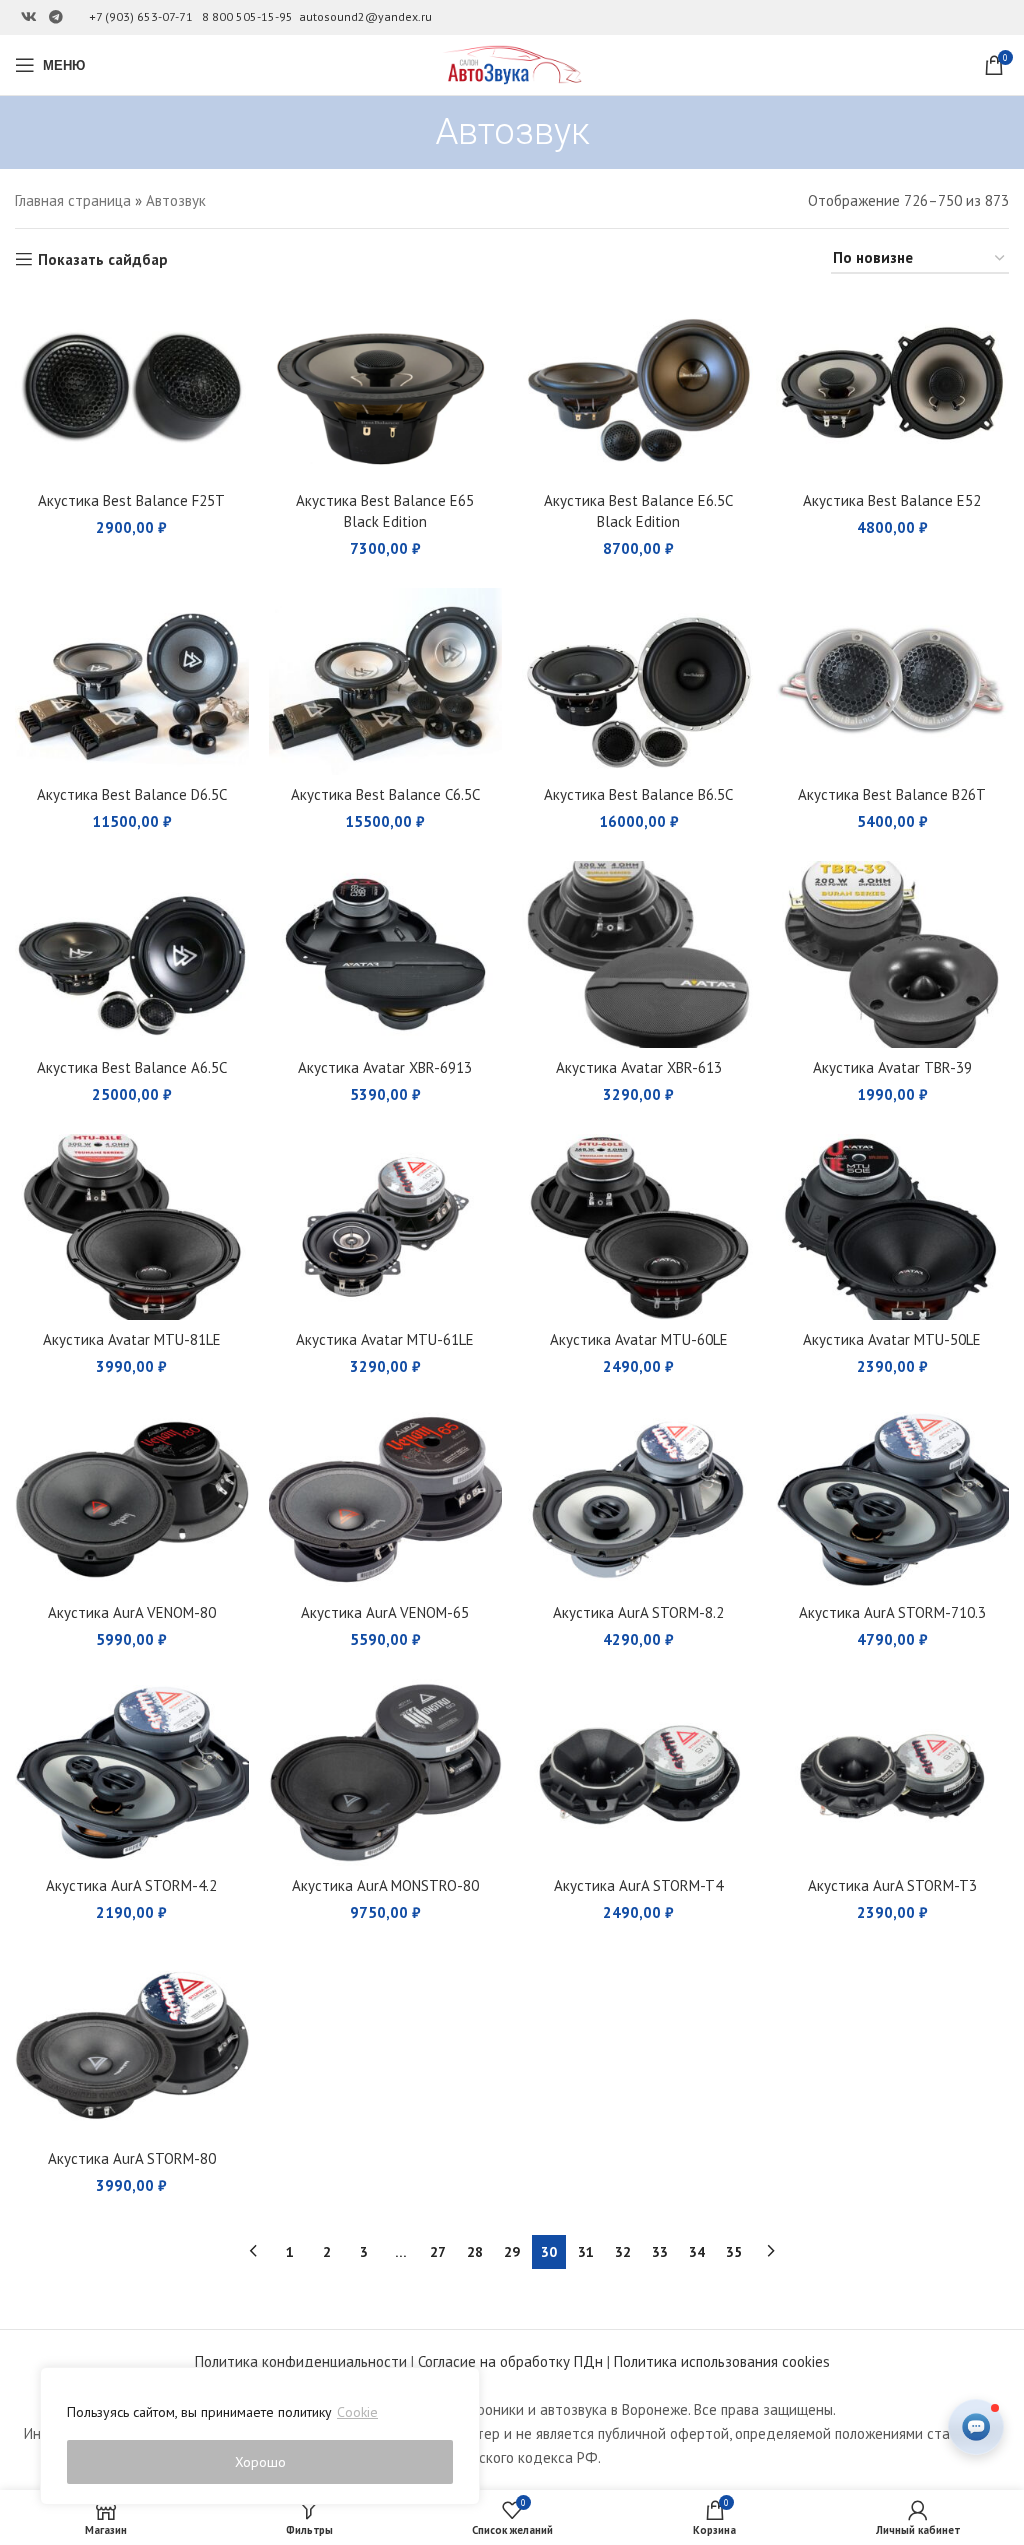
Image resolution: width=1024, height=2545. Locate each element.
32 (623, 2252)
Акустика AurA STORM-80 (132, 2158)
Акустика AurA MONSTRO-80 (385, 1885)
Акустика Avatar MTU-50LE (892, 1339)
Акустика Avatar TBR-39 (892, 1067)
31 (586, 2252)
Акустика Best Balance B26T (892, 794)
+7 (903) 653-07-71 (141, 16)
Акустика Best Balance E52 (892, 500)
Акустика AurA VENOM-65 (385, 1612)
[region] (260, 2436)
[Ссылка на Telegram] (56, 17)
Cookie (357, 2412)
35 (734, 2252)
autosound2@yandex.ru (365, 16)
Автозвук (176, 200)
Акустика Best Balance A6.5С (132, 1067)
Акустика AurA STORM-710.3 (892, 1612)
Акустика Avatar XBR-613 (639, 1067)
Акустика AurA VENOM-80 (132, 1612)
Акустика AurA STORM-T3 (892, 1885)
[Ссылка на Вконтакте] (29, 17)
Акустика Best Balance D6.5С (132, 794)
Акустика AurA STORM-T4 (638, 1885)
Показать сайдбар (103, 259)
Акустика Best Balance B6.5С (638, 794)
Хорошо (260, 2462)
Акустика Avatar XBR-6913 (385, 1067)
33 (660, 2252)
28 (475, 2252)
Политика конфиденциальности (301, 2361)
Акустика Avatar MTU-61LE (385, 1339)
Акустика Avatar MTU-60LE (639, 1339)
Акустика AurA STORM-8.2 (638, 1612)
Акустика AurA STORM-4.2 (131, 1885)
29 (512, 2252)
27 (438, 2252)
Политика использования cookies (722, 2361)
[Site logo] (512, 63)
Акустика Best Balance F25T (131, 500)
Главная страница (73, 200)
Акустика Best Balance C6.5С (385, 794)
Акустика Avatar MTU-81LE (132, 1339)
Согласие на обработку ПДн (510, 2361)
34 (697, 2252)
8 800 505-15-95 (247, 16)
